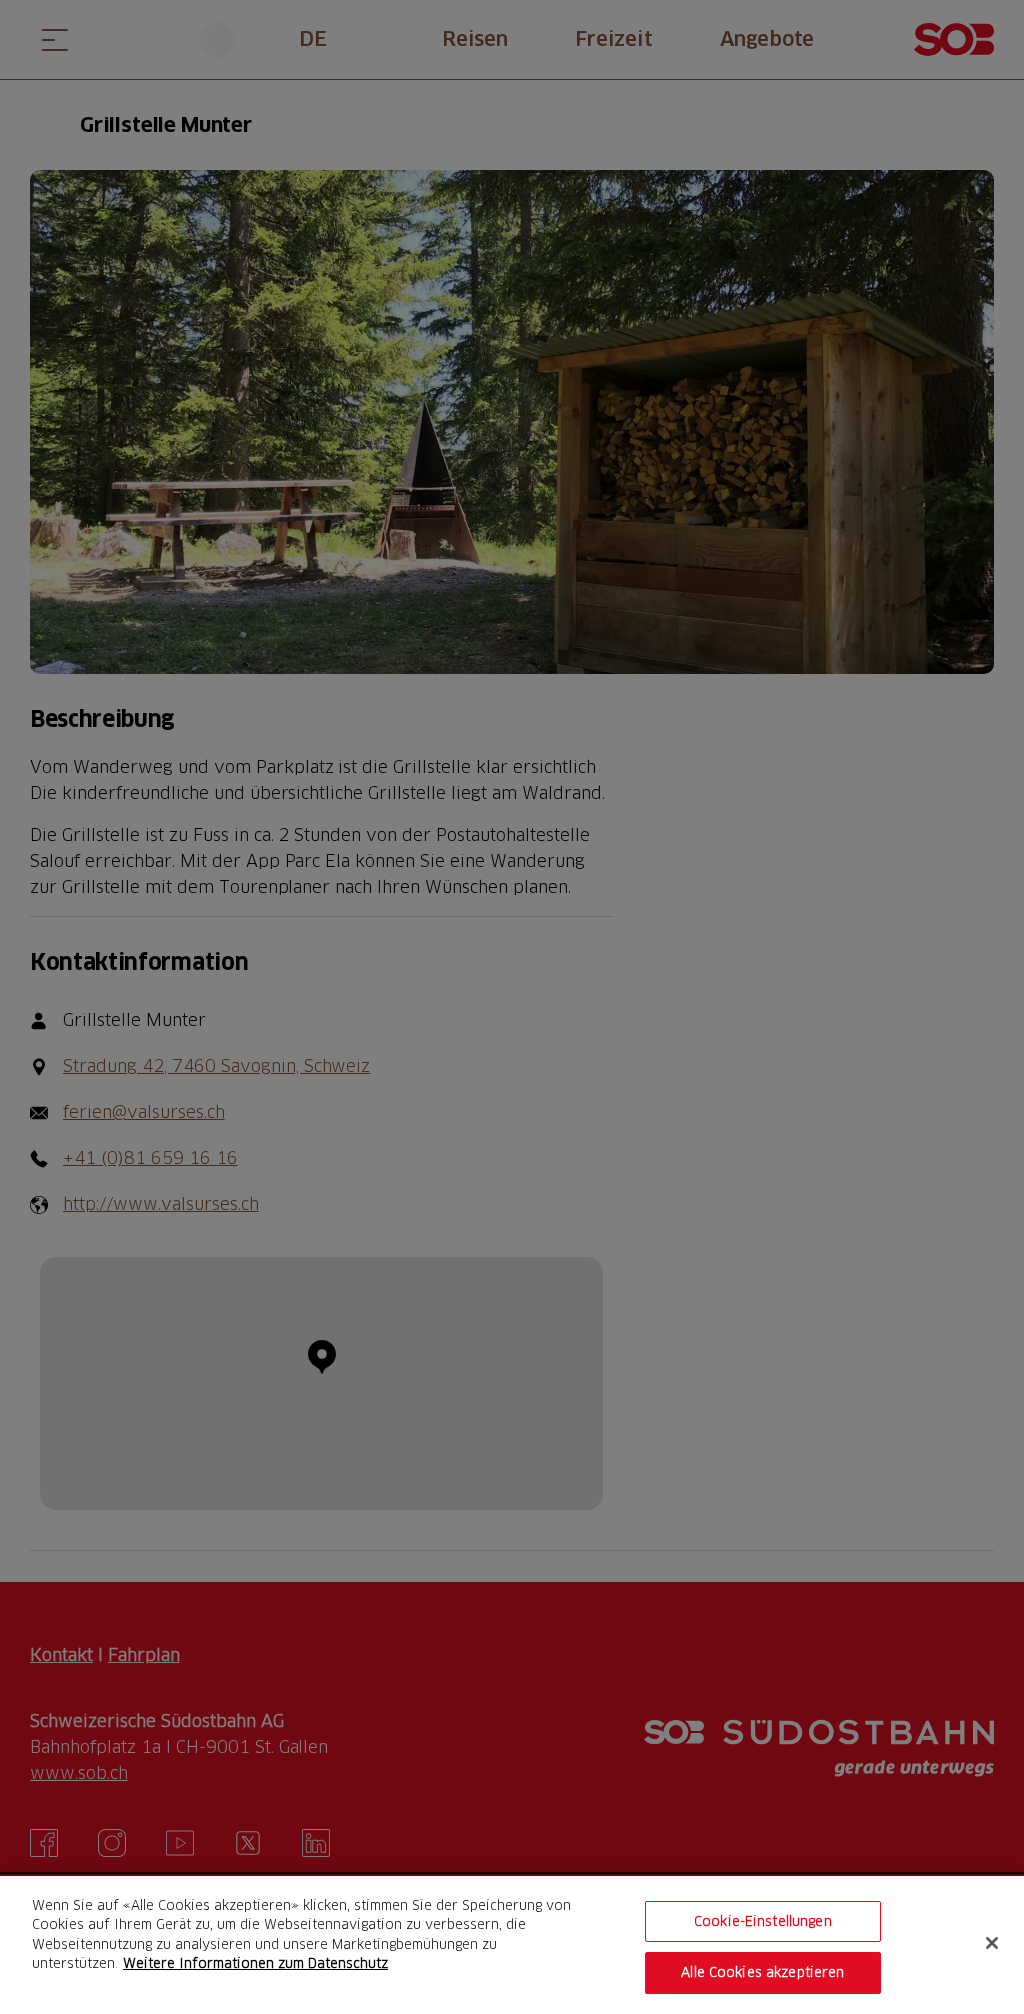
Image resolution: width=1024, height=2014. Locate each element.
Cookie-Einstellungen (763, 1921)
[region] (512, 1945)
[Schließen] (992, 1943)
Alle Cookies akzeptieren (762, 1972)
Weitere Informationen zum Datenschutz (255, 1963)
